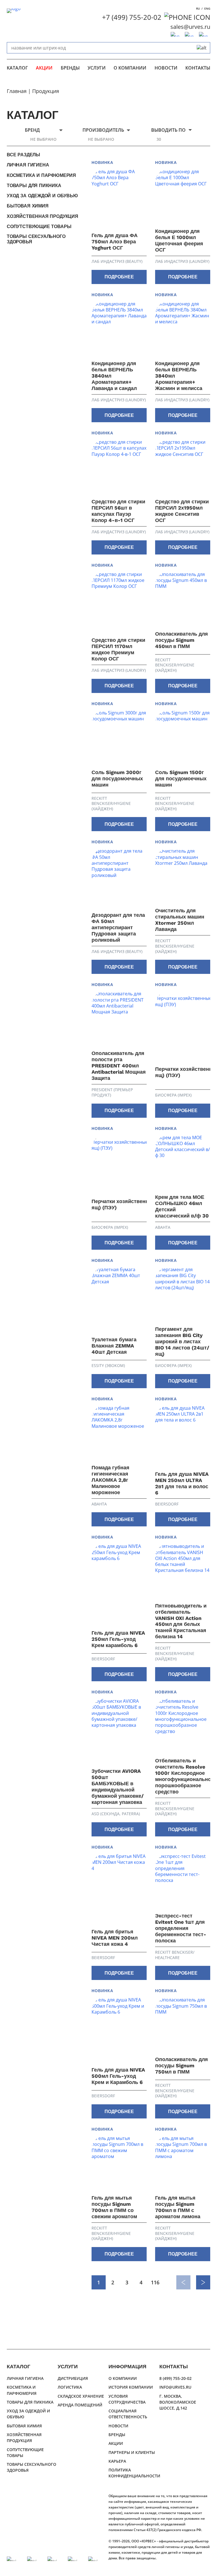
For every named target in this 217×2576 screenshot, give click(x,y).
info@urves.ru (175, 2387)
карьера (117, 2461)
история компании (131, 2387)
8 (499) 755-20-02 (175, 2378)
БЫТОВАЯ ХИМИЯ (28, 206)
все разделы (23, 155)
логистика (70, 2387)
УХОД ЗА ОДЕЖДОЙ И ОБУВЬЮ (42, 196)
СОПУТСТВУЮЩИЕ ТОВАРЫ (39, 227)
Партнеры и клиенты (132, 2452)
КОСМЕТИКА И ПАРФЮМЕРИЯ (41, 175)
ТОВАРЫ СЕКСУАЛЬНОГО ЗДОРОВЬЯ (36, 239)
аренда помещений (80, 2405)
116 (155, 2282)
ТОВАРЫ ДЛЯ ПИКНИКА (34, 186)
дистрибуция (73, 2378)
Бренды (70, 68)
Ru (198, 8)
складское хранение (81, 2396)
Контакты (198, 68)
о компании (130, 68)
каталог (17, 68)
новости (166, 68)
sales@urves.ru (190, 27)
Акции (44, 68)
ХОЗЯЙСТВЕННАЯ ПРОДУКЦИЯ (43, 216)
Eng (207, 8)
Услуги (97, 68)
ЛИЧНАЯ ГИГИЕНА (28, 165)
